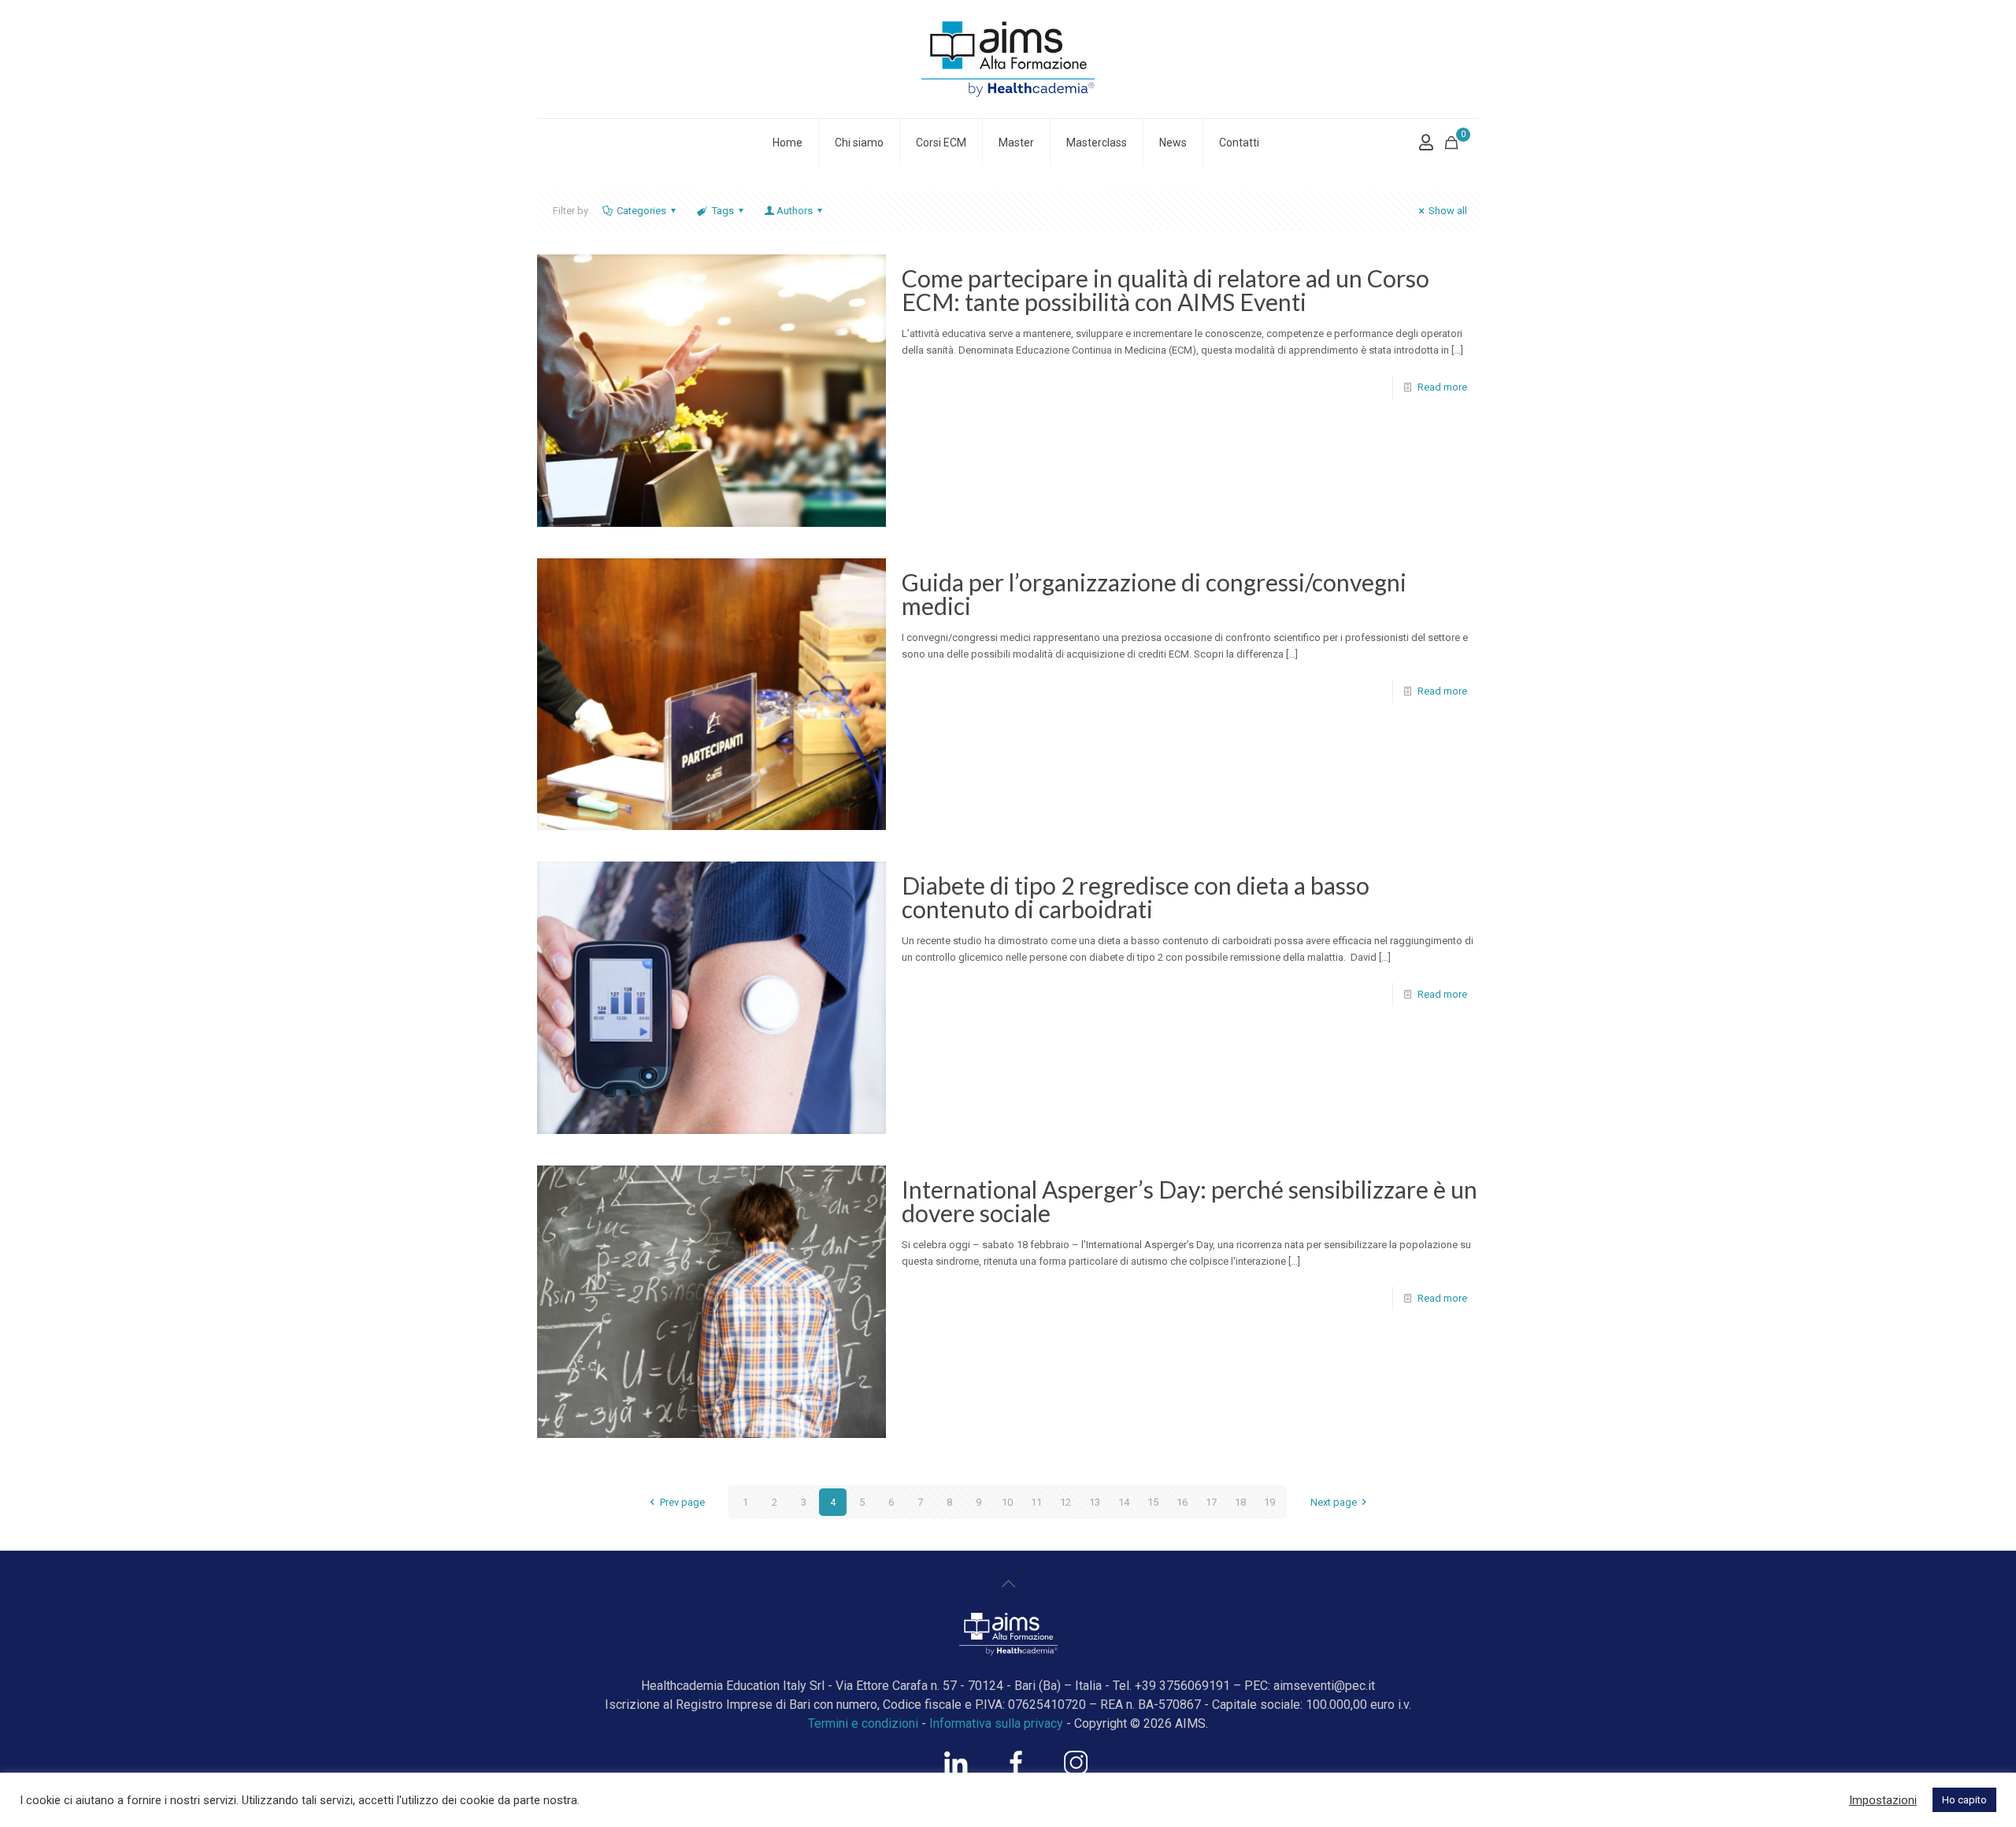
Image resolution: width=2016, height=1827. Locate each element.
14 (1124, 1502)
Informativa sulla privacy (996, 1723)
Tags (723, 211)
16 (1182, 1502)
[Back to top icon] (1008, 1584)
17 (1211, 1502)
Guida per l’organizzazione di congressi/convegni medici (1154, 594)
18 (1240, 1502)
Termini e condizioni (863, 1723)
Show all (1448, 211)
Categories (641, 211)
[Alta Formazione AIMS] (1008, 59)
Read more (1442, 387)
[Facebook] (1016, 1770)
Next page (1334, 1502)
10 (1007, 1502)
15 (1153, 1502)
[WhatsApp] (956, 1770)
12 (1065, 1502)
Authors (795, 211)
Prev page (682, 1502)
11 (1036, 1502)
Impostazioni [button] (1883, 1800)
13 (1095, 1502)
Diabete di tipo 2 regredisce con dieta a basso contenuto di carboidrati (1136, 897)
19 (1269, 1502)
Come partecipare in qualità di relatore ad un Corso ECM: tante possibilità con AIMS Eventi (1165, 290)
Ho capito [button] (1964, 1800)
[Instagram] (1076, 1770)
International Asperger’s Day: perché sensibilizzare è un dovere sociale (1190, 1201)
